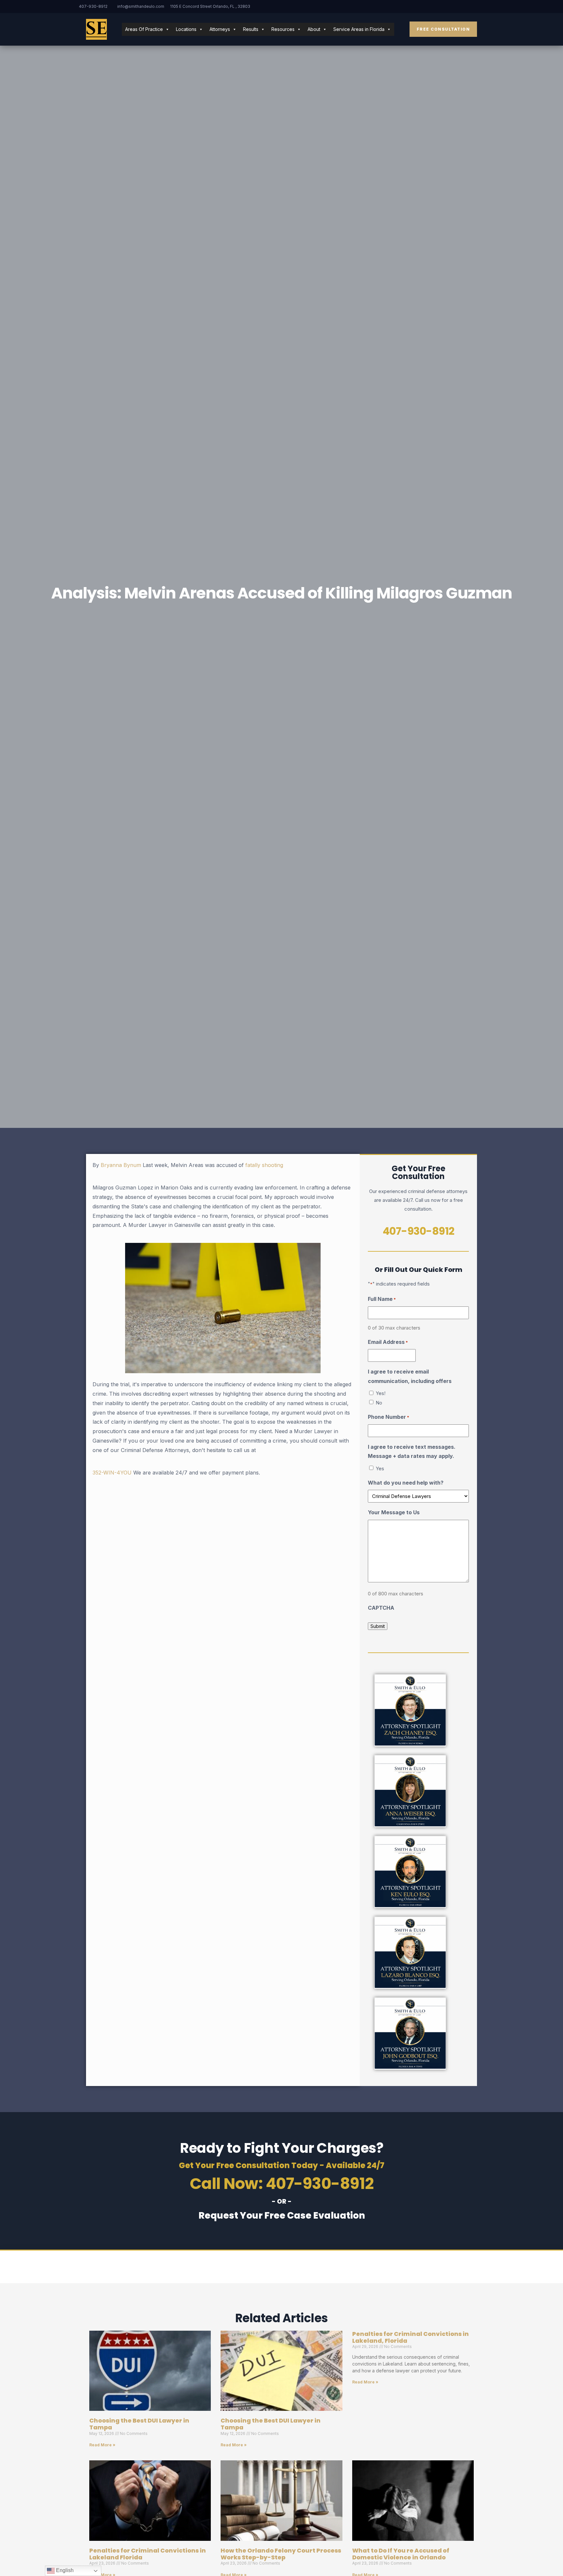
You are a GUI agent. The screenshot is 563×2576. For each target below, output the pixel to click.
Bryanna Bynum (121, 1165)
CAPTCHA (381, 1608)
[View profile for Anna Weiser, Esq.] (410, 1791)
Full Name (382, 1299)
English (64, 2570)
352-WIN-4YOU (112, 1473)
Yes (380, 1468)
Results (251, 29)
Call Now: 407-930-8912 (282, 2184)
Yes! (381, 1393)
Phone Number (389, 1417)
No (379, 1403)
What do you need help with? (406, 1483)
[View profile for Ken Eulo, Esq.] (410, 1872)
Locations (186, 29)
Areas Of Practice (144, 29)
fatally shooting (264, 1165)
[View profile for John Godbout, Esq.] (410, 2034)
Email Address (388, 1342)
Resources (283, 29)
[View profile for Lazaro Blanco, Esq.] (410, 1953)
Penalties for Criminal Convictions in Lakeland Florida (148, 2554)
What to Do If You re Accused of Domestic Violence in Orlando (401, 2554)
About (314, 29)
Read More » (102, 2445)
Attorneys (220, 29)
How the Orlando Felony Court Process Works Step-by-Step (281, 2554)
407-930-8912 (93, 6)
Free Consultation (443, 29)
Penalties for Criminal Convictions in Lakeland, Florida (411, 2337)
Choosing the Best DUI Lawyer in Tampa (139, 2424)
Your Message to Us (394, 1512)
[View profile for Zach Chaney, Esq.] (410, 1710)
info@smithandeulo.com (141, 6)
